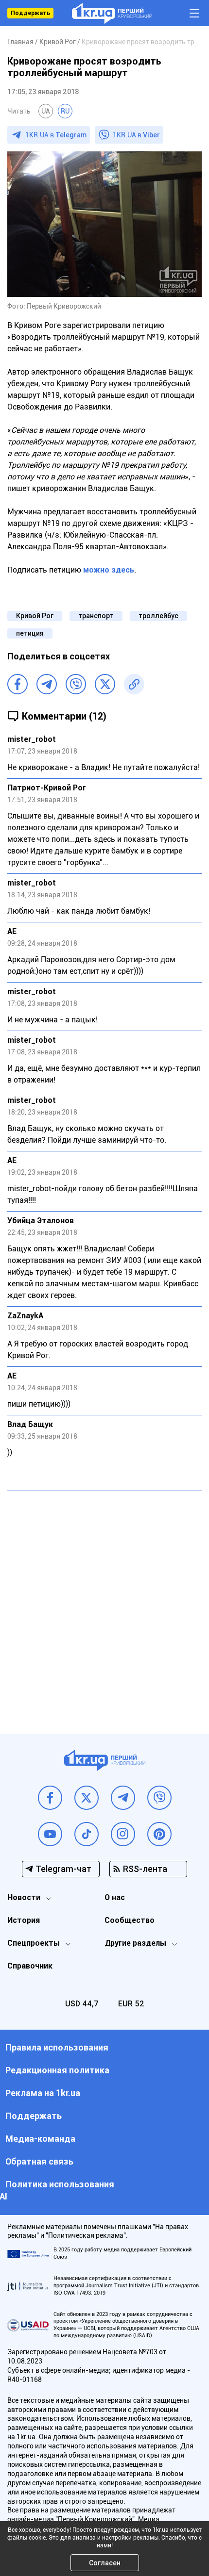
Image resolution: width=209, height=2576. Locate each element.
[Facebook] (17, 684)
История (24, 1920)
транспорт (96, 616)
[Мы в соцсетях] (50, 1798)
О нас (115, 1897)
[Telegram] (47, 684)
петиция (30, 633)
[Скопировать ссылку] (134, 684)
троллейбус (158, 616)
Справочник (30, 1966)
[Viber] (76, 684)
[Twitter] (105, 684)
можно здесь (109, 570)
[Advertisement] (104, 1605)
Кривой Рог (35, 616)
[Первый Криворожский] (112, 13)
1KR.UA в (56, 135)
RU (65, 111)
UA (46, 111)
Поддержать (30, 13)
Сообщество (130, 1920)
